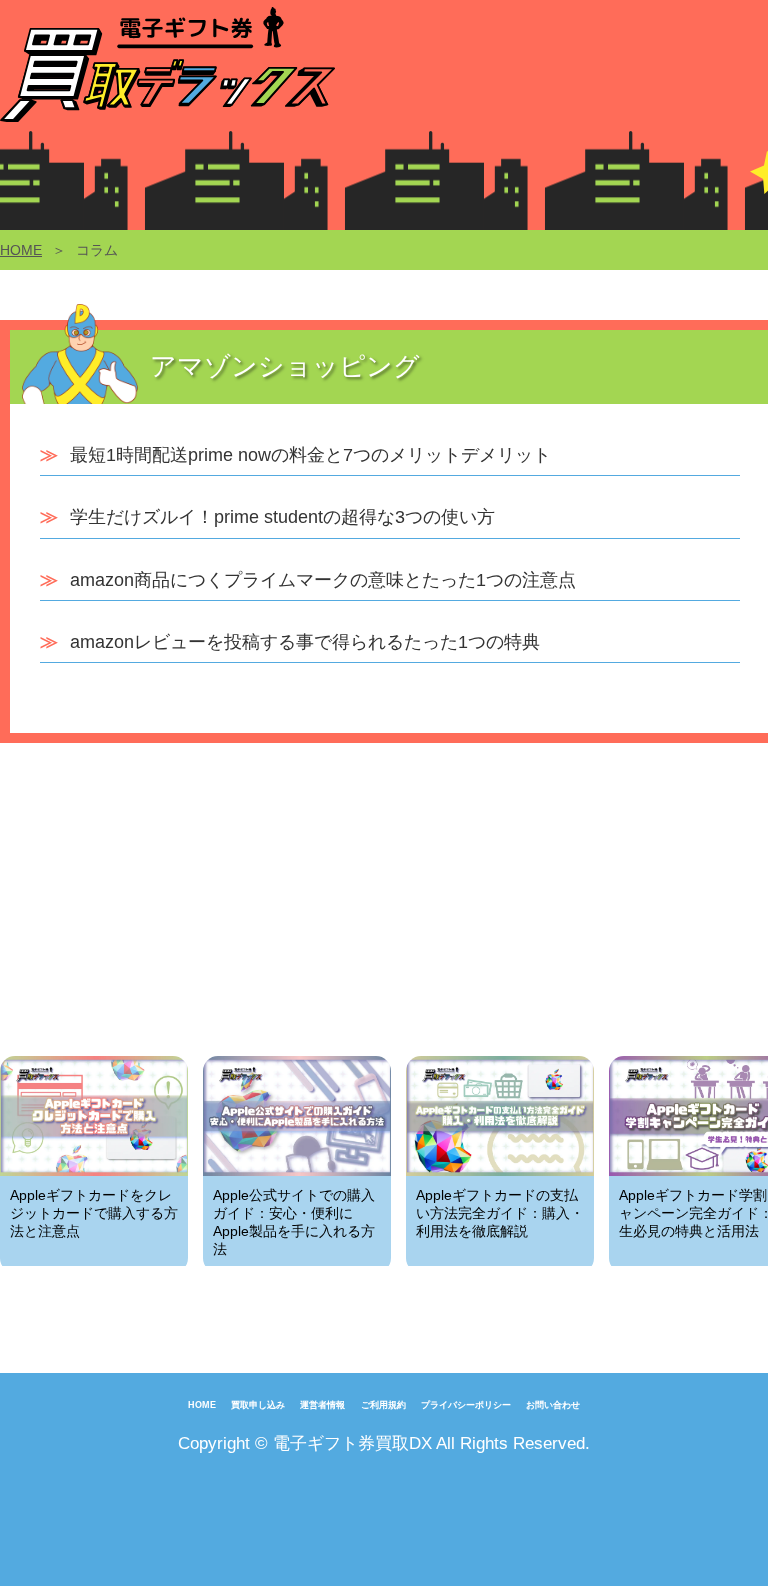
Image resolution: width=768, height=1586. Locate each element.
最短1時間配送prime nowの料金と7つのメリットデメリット (310, 455)
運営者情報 (322, 1405)
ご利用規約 (383, 1405)
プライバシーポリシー (466, 1405)
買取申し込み (258, 1405)
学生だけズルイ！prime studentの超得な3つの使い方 (282, 517)
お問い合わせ (553, 1405)
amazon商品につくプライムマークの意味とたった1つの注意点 (323, 580)
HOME (21, 250)
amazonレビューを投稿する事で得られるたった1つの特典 (305, 642)
